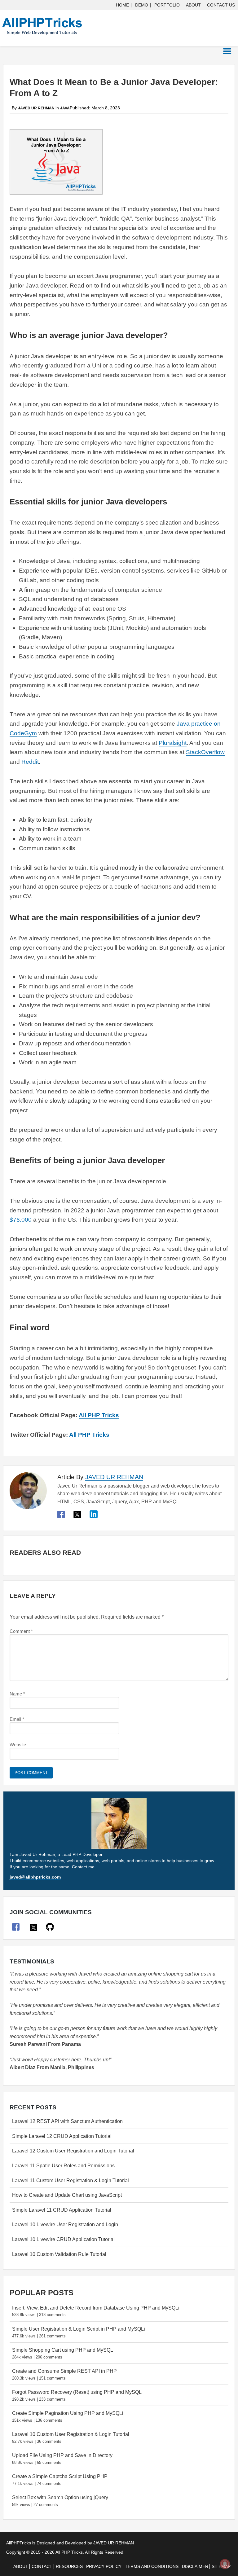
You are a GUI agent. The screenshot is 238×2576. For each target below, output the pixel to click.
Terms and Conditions (152, 2566)
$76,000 (21, 1220)
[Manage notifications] (225, 2564)
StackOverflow (205, 752)
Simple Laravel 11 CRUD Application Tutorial (62, 2210)
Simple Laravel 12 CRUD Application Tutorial (62, 2136)
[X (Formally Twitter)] (77, 1517)
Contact (42, 2566)
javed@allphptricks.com (35, 1877)
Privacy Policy (104, 2566)
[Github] (50, 1927)
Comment (21, 1631)
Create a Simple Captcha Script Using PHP (60, 2476)
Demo (142, 5)
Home (122, 5)
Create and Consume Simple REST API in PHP (64, 2371)
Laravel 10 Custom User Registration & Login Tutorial (71, 2434)
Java (65, 108)
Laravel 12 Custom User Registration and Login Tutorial (73, 2151)
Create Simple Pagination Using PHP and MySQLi (68, 2413)
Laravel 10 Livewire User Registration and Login (65, 2224)
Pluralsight (173, 743)
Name (17, 1694)
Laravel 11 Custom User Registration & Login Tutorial (71, 2180)
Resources (69, 2566)
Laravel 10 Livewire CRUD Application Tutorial (63, 2239)
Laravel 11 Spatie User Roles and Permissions (63, 2166)
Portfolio (167, 5)
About (193, 5)
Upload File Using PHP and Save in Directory (62, 2455)
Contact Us (221, 5)
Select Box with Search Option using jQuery (60, 2497)
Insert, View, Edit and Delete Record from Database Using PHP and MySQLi (96, 2308)
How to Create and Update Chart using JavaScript (67, 2195)
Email (17, 1719)
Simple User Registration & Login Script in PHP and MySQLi (79, 2329)
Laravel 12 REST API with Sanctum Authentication (67, 2121)
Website (18, 1745)
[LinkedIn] (93, 1517)
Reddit (30, 762)
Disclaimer (195, 2566)
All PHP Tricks (99, 1415)
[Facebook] (62, 1517)
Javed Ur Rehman (114, 1477)
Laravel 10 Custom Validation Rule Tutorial (59, 2254)
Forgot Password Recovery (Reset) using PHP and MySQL (77, 2392)
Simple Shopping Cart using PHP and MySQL (63, 2350)
